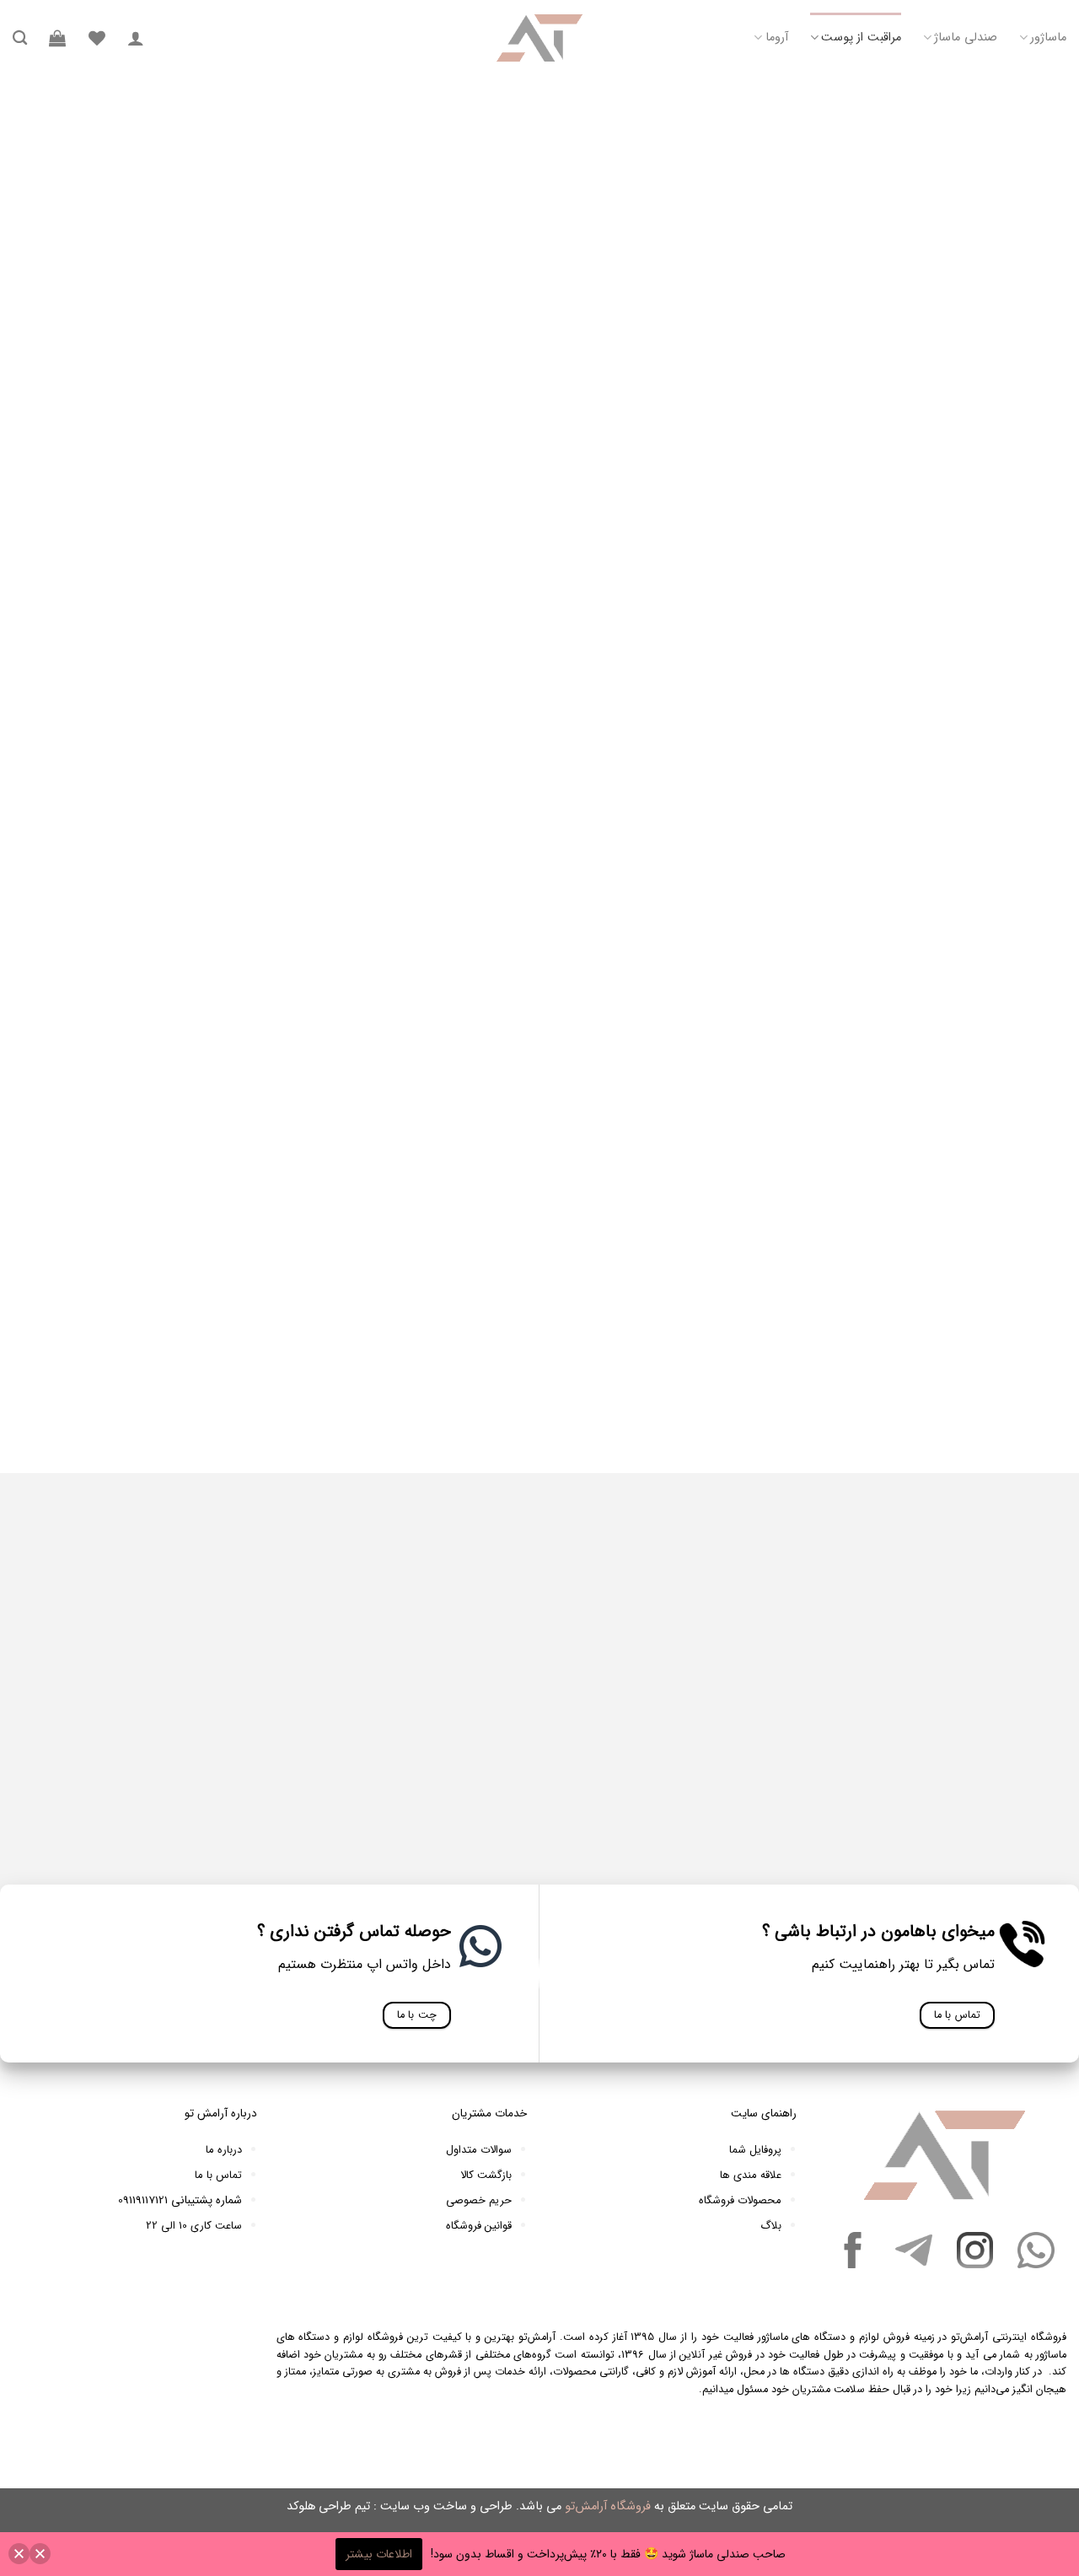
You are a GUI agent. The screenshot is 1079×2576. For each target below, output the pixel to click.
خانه (543, 103)
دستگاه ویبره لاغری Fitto (910, 1795)
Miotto (930, 1382)
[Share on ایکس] (779, 874)
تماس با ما (218, 2175)
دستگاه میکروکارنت (812, 1357)
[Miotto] (910, 1847)
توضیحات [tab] (941, 815)
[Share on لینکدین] (744, 874)
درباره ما (224, 2150)
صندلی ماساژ (965, 38)
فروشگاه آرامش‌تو (608, 2506)
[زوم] (914, 404)
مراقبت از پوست (861, 38)
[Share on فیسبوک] (813, 874)
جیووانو (876, 1357)
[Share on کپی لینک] (917, 874)
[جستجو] (20, 38)
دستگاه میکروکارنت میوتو (708, 1357)
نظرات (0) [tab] (744, 815)
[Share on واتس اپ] (848, 874)
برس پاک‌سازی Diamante (416, 1795)
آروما (776, 38)
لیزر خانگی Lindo (169, 1795)
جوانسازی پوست (390, 103)
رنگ (912, 504)
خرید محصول (768, 573)
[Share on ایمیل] (710, 874)
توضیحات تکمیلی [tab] (843, 815)
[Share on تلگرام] (883, 874)
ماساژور (1048, 38)
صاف (625, 492)
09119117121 (143, 2200)
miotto (915, 1357)
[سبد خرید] (57, 38)
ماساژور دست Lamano (663, 1795)
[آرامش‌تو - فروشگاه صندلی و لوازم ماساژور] (539, 38)
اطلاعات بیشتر (379, 2554)
